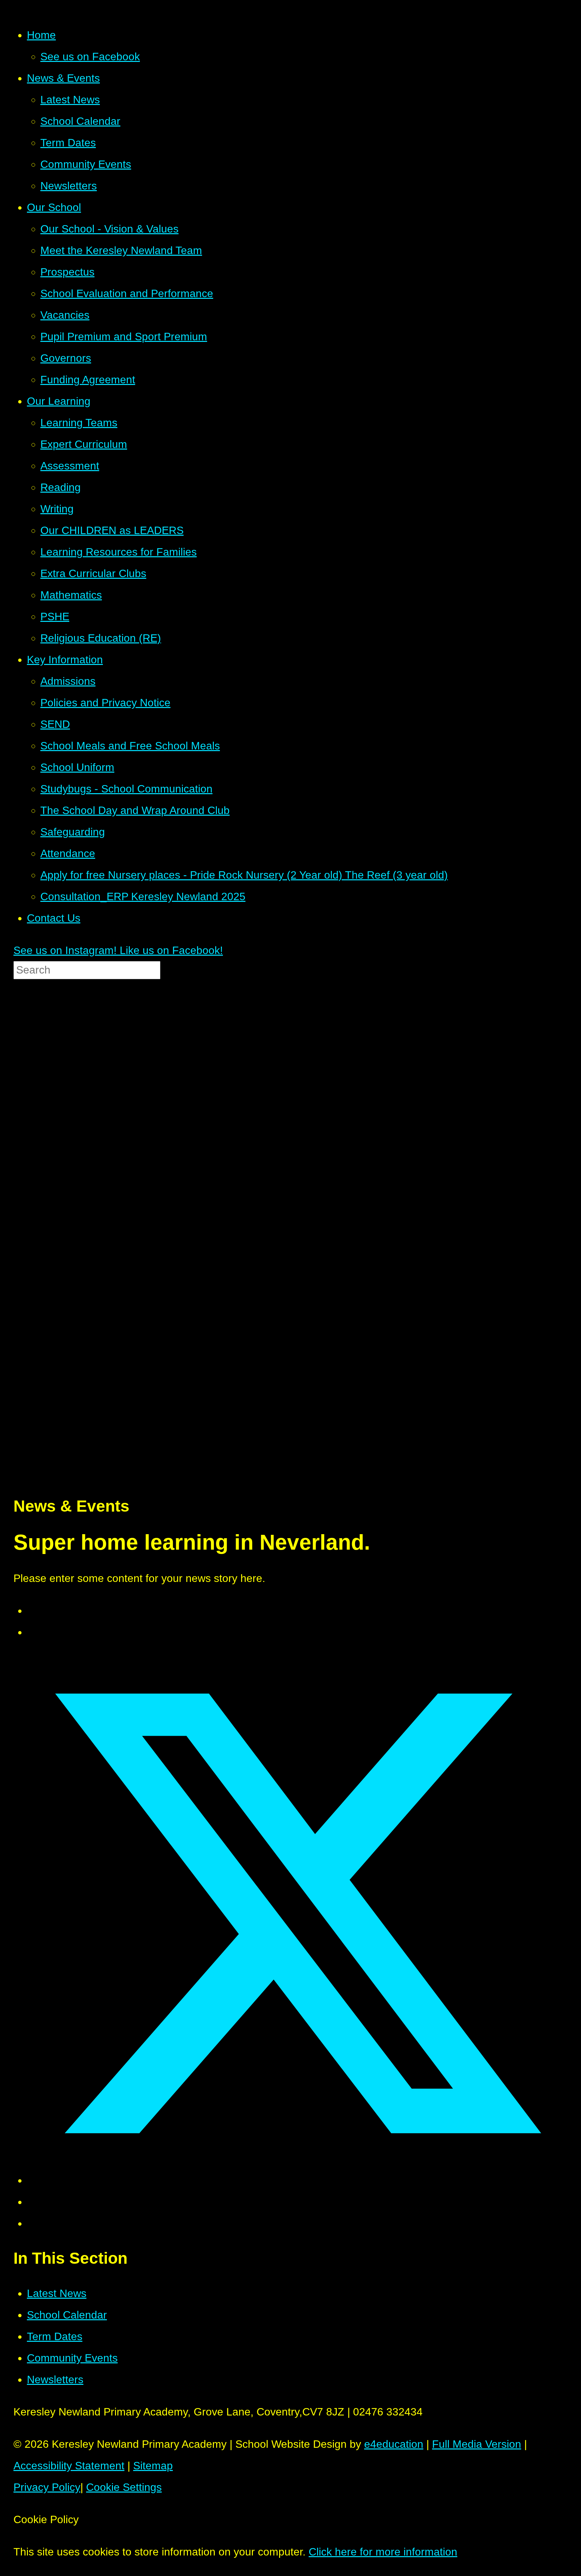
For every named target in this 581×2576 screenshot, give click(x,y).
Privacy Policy (47, 2487)
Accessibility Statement (69, 2466)
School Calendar (67, 2315)
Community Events (72, 2358)
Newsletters (55, 2379)
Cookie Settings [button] (124, 2487)
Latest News (57, 2293)
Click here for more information (383, 2552)
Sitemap (153, 2466)
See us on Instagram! (65, 950)
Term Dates (55, 2336)
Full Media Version (477, 2444)
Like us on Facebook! (170, 950)
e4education (394, 2444)
